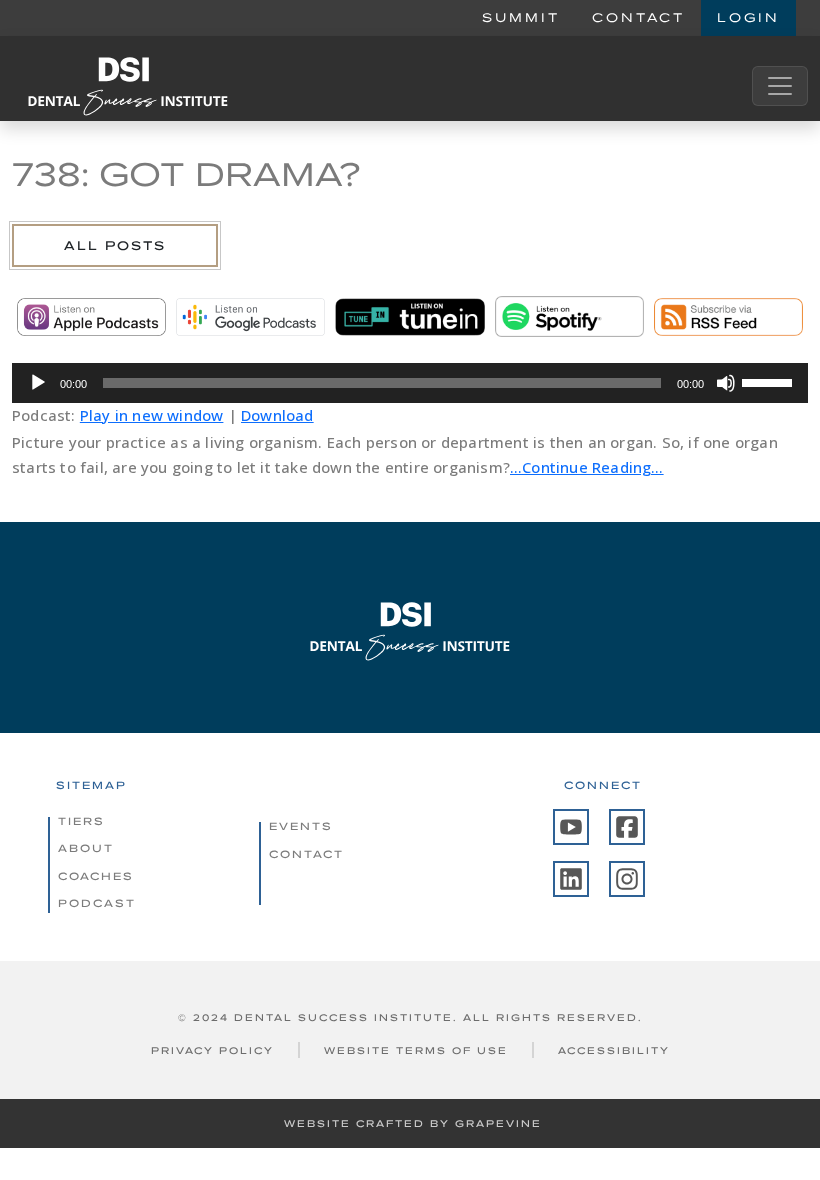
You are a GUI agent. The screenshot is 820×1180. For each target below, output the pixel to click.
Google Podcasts (250, 317)
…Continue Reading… (587, 467)
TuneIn (409, 317)
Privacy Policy (212, 1050)
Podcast (97, 903)
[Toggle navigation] (780, 86)
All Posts (115, 245)
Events (301, 826)
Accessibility (614, 1050)
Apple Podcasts (91, 317)
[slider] (770, 381)
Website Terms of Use (416, 1050)
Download (277, 415)
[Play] (38, 383)
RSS (728, 317)
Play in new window (152, 415)
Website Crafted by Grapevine (413, 1123)
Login (748, 17)
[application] (410, 383)
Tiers (81, 821)
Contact (638, 17)
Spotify (569, 317)
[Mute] (726, 383)
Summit (521, 17)
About (86, 848)
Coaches (96, 876)
